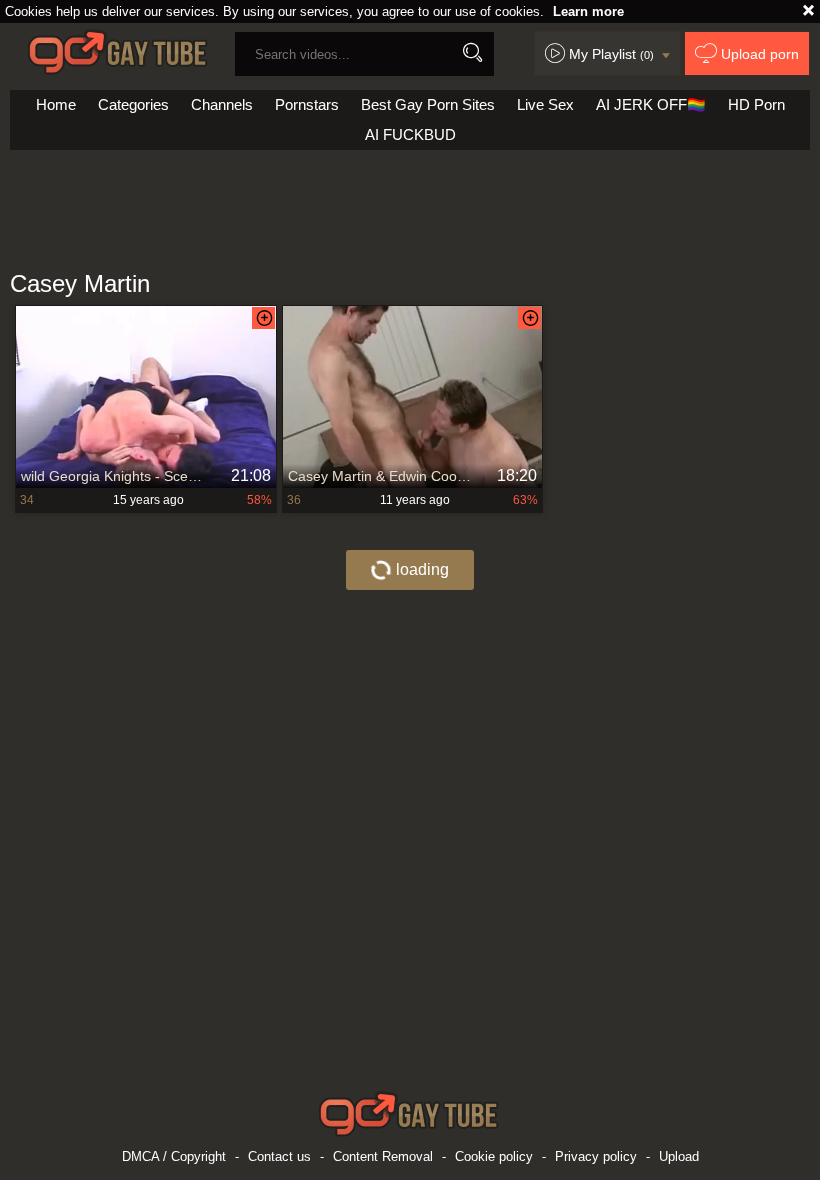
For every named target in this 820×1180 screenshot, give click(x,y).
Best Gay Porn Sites (428, 104)
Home (56, 104)
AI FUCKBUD (410, 134)
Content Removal (383, 1156)
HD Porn (756, 104)
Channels (222, 104)
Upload (679, 1156)
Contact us (279, 1156)
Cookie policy (494, 1156)
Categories (133, 104)
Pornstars (307, 104)
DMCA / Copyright (174, 1156)
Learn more (588, 11)
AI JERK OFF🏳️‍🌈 (651, 104)
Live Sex (545, 104)
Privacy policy (596, 1156)
